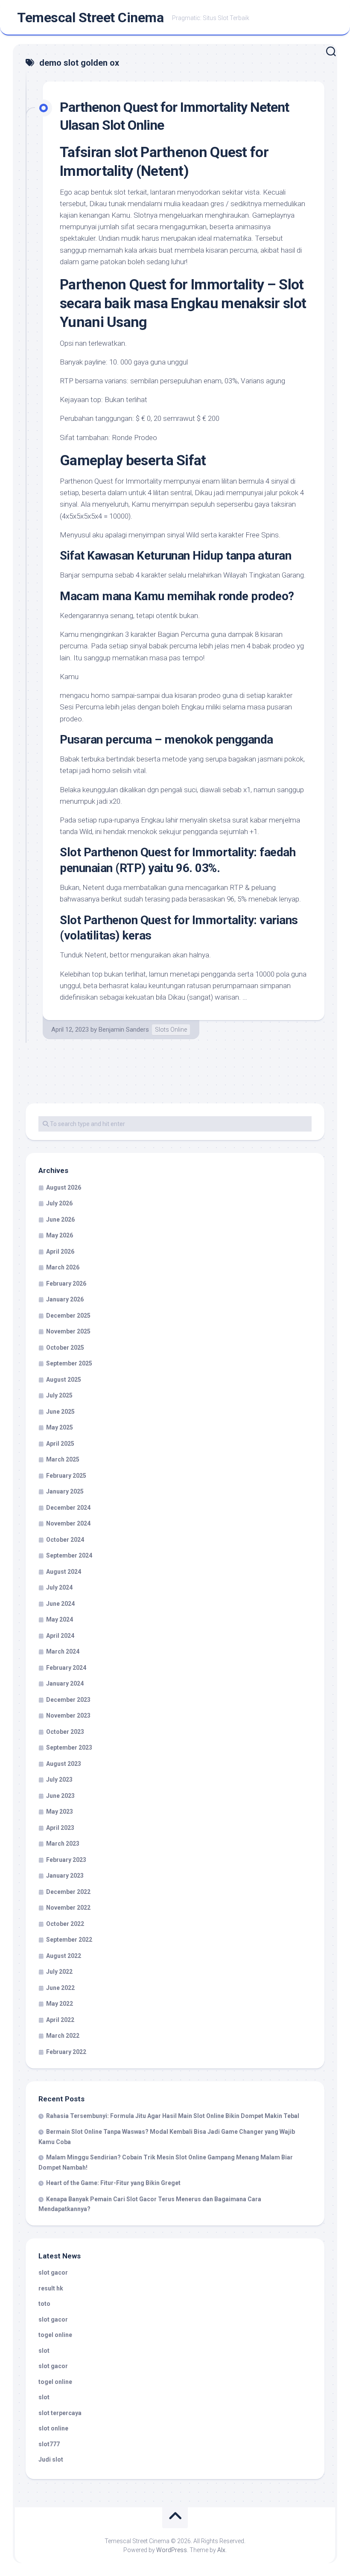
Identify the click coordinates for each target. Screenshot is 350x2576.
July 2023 (59, 1780)
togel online (55, 2335)
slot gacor (53, 2273)
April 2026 (60, 1252)
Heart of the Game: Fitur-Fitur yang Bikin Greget (113, 2183)
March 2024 (63, 1651)
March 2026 (63, 1267)
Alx (221, 2550)
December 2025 (68, 1316)
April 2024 (60, 1636)
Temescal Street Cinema (90, 18)
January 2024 (65, 1683)
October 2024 (65, 1540)
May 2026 (60, 1235)
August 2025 (64, 1380)
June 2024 (60, 1604)
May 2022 (60, 2004)
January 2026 (65, 1299)
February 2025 (66, 1476)
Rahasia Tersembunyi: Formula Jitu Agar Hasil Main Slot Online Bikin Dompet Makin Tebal (173, 2116)
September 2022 (69, 1940)
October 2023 (65, 1732)
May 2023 (60, 1812)
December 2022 (68, 1892)
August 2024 (64, 1572)
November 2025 (68, 1331)
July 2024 (59, 1587)
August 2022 (64, 1956)
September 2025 (69, 1363)
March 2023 (63, 1844)
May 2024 (60, 1619)
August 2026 (64, 1187)
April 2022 (60, 2020)
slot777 (49, 2444)
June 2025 (60, 1412)
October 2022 (65, 1924)
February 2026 (66, 1284)
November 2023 (68, 1715)
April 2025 (60, 1444)
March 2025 (63, 1459)
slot (44, 2351)
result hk (51, 2288)
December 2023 (68, 1700)
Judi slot (51, 2459)
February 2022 (66, 2052)
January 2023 (65, 1876)
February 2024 (66, 1668)
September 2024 (69, 1555)
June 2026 (60, 1219)
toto (44, 2304)
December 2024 (68, 1508)
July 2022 (59, 1972)
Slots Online (171, 1030)
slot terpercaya (60, 2413)
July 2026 (59, 1203)
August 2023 (64, 1764)
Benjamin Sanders (124, 1030)
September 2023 (69, 1747)
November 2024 (68, 1523)
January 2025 (65, 1491)
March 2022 (63, 2036)
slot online (53, 2428)
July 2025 (59, 1395)
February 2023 (66, 1860)
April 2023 (60, 1828)
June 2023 (60, 1796)
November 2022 (68, 1908)
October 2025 (65, 1348)
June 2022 (60, 1988)
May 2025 (60, 1427)
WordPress (172, 2550)
